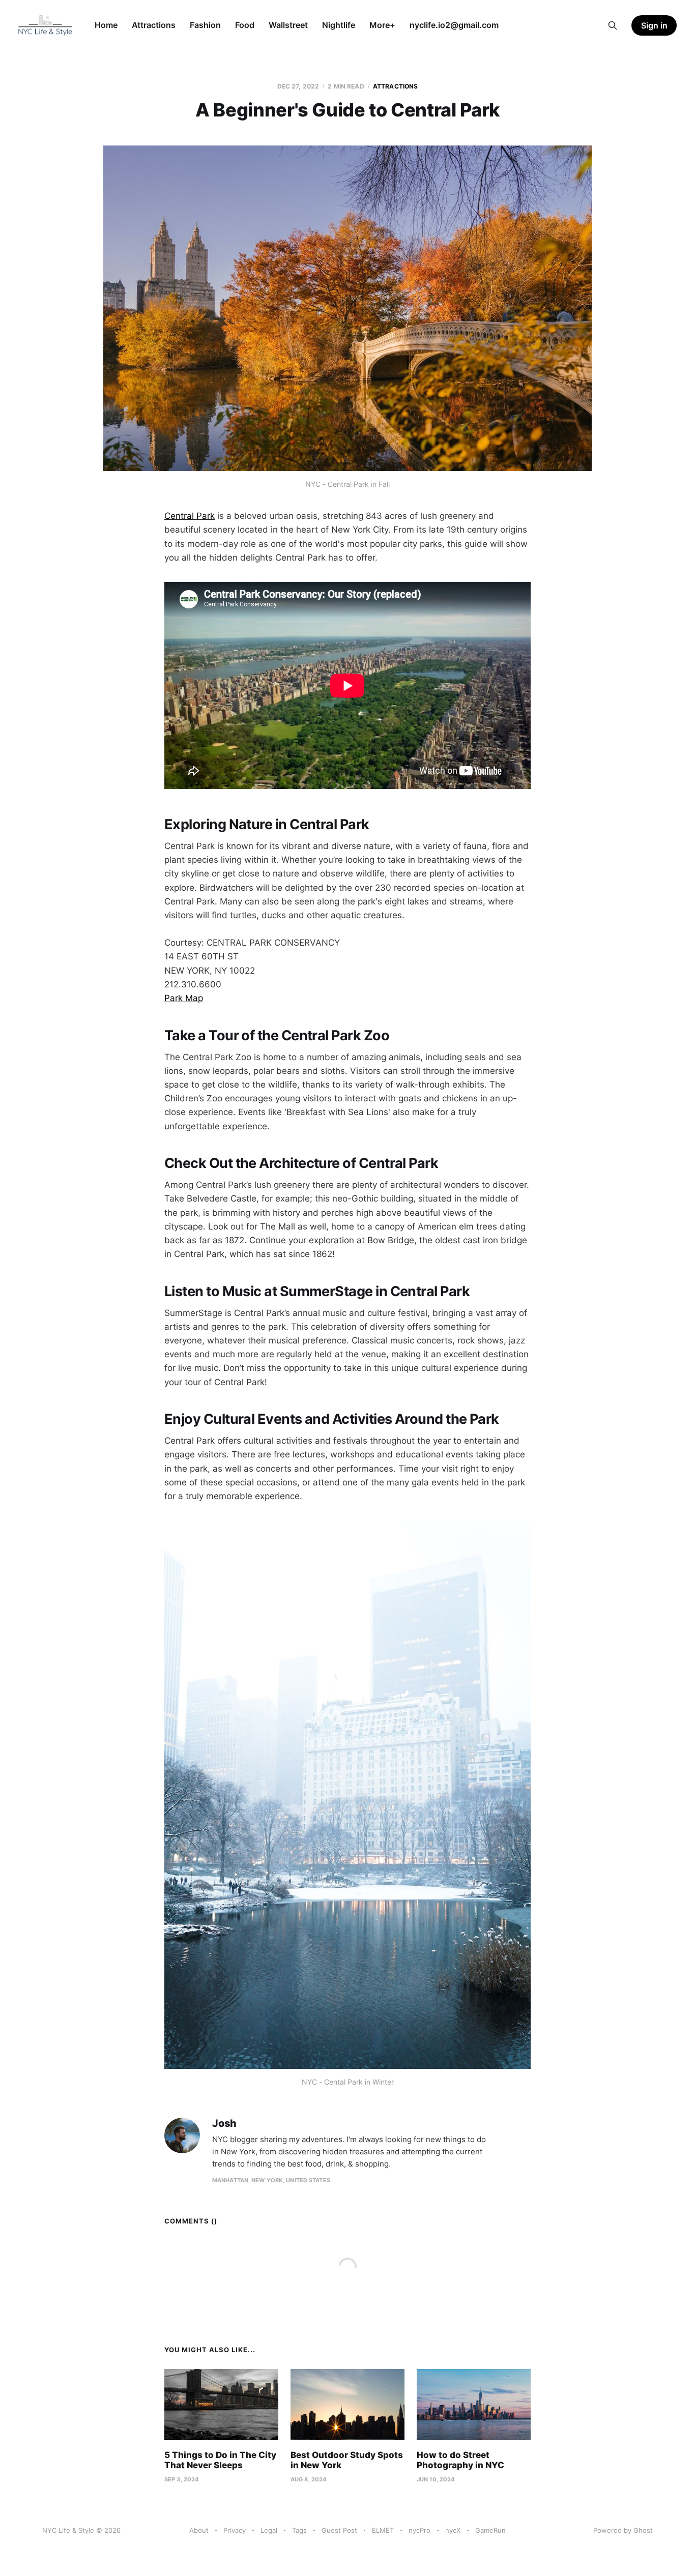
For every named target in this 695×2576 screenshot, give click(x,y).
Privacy (235, 2530)
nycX (453, 2530)
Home (106, 25)
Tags (299, 2530)
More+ (382, 25)
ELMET (383, 2530)
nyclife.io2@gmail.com (454, 25)
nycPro (419, 2530)
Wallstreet (288, 25)
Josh (224, 2124)
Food (245, 25)
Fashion (205, 25)
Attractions (154, 25)
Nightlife (339, 25)
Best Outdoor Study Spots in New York (347, 2460)
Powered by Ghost (623, 2530)
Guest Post (339, 2530)
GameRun (490, 2530)
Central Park (190, 516)
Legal (269, 2530)
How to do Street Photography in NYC (460, 2460)
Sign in (654, 25)
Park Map (184, 998)
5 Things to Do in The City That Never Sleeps (220, 2460)
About (199, 2530)
